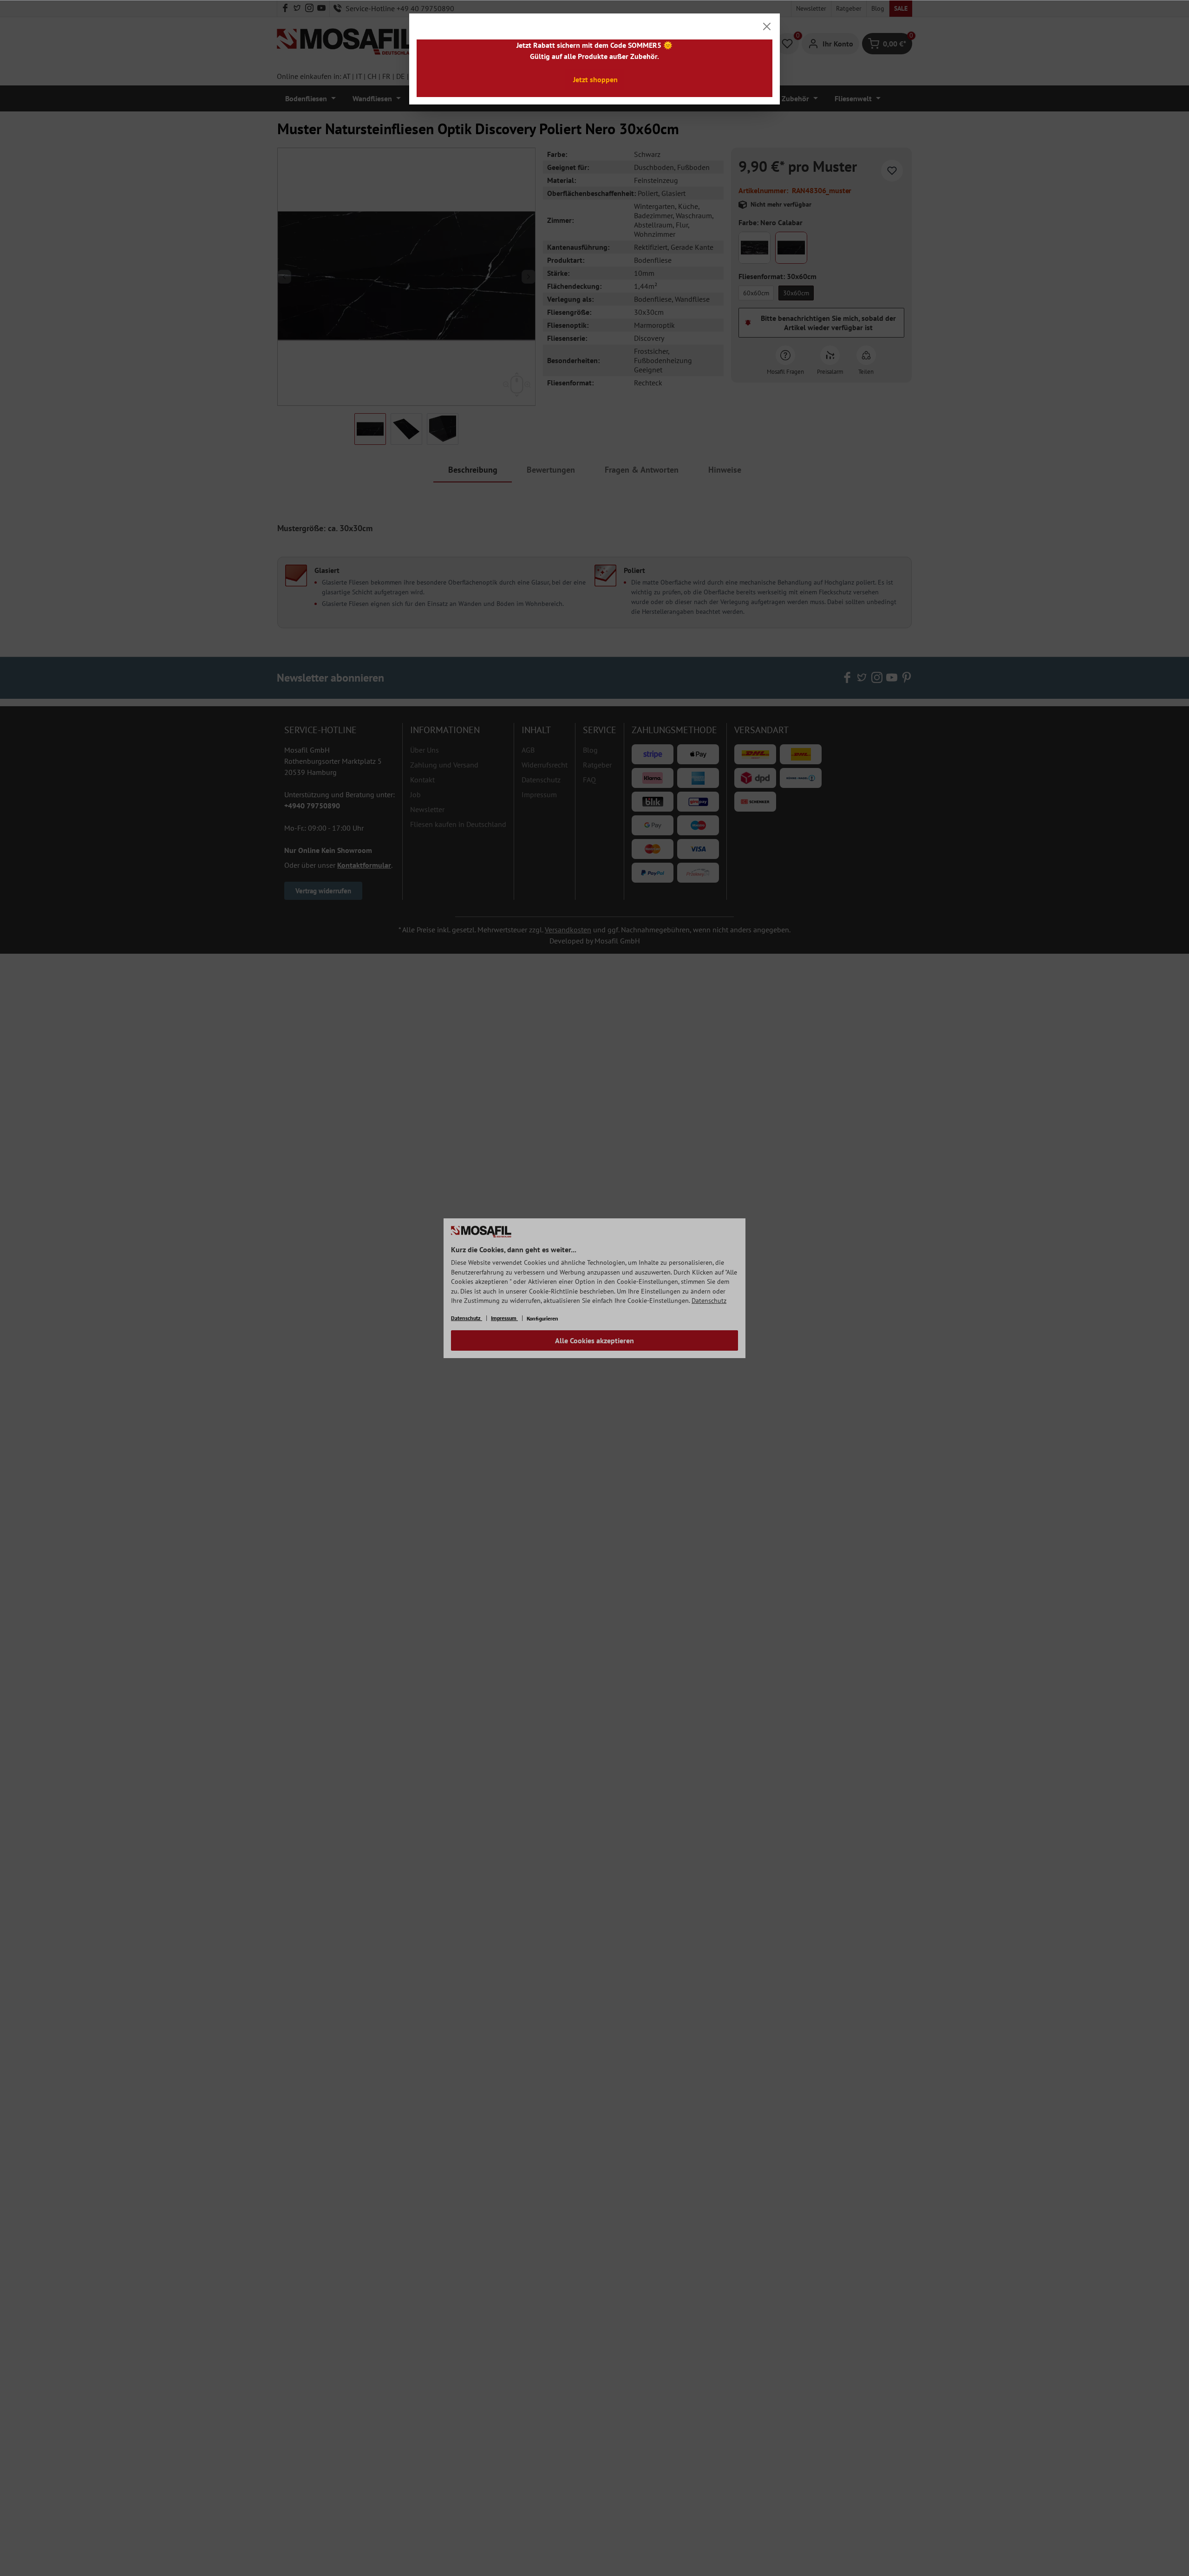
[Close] (767, 26)
